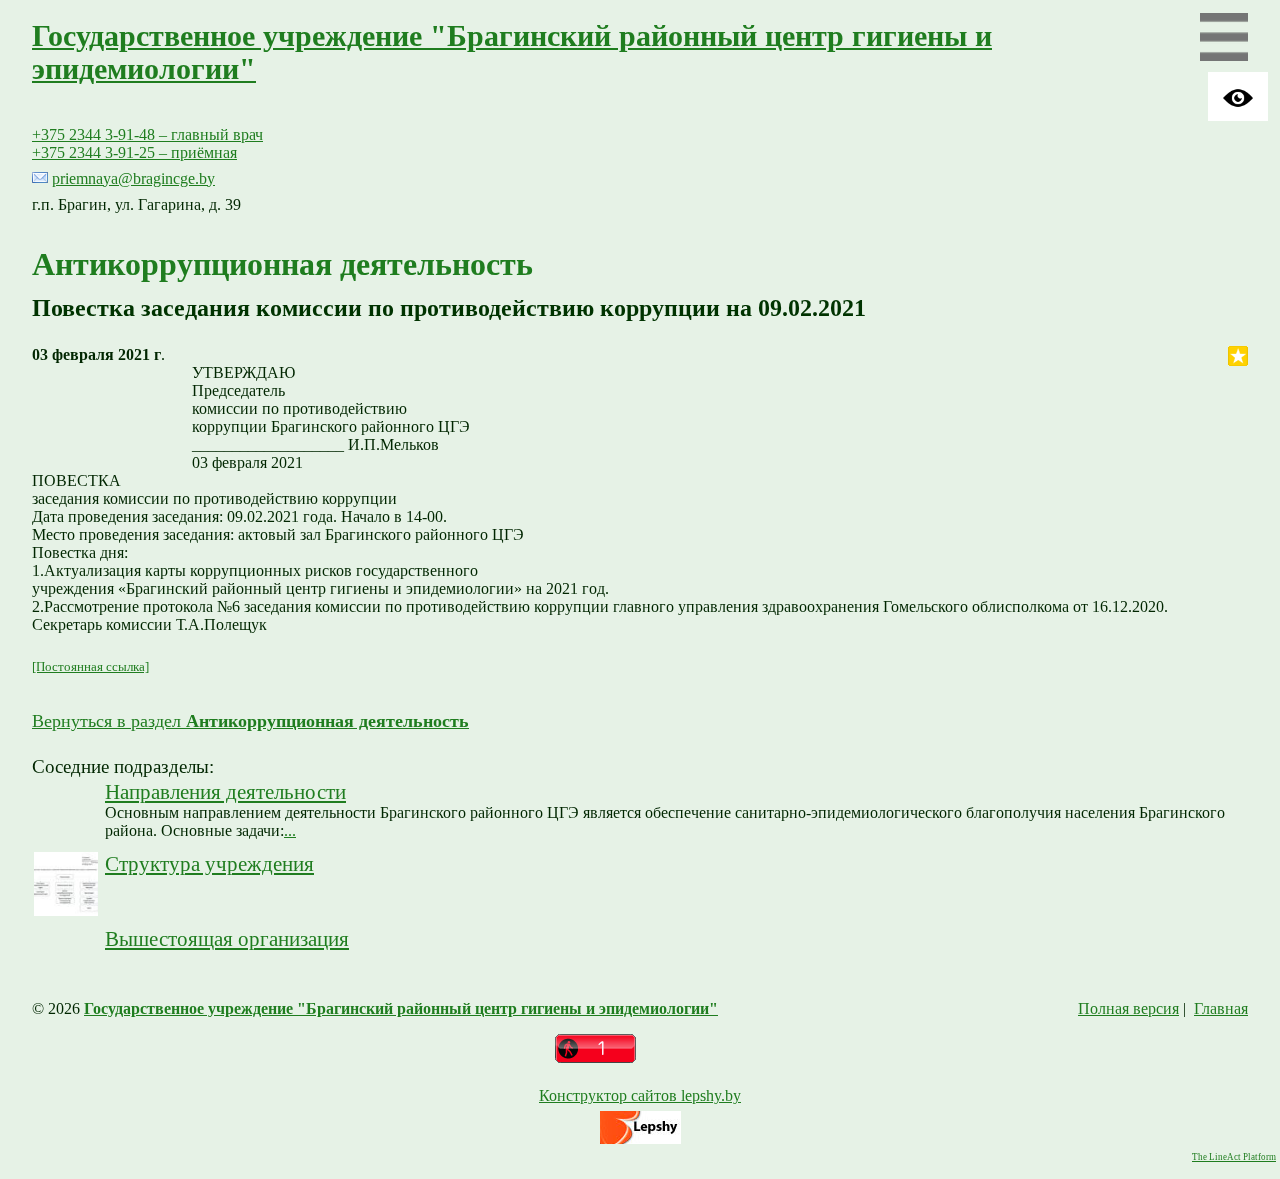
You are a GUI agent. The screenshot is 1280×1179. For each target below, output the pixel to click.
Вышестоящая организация (227, 938)
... (290, 830)
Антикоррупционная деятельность (282, 264)
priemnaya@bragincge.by (133, 178)
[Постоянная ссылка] (90, 666)
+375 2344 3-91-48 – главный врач (147, 134)
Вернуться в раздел (250, 721)
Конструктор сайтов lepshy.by (640, 1095)
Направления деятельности (225, 791)
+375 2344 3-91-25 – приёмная (134, 152)
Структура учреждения (209, 863)
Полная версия (1128, 1008)
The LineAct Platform (1234, 1157)
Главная (1221, 1008)
